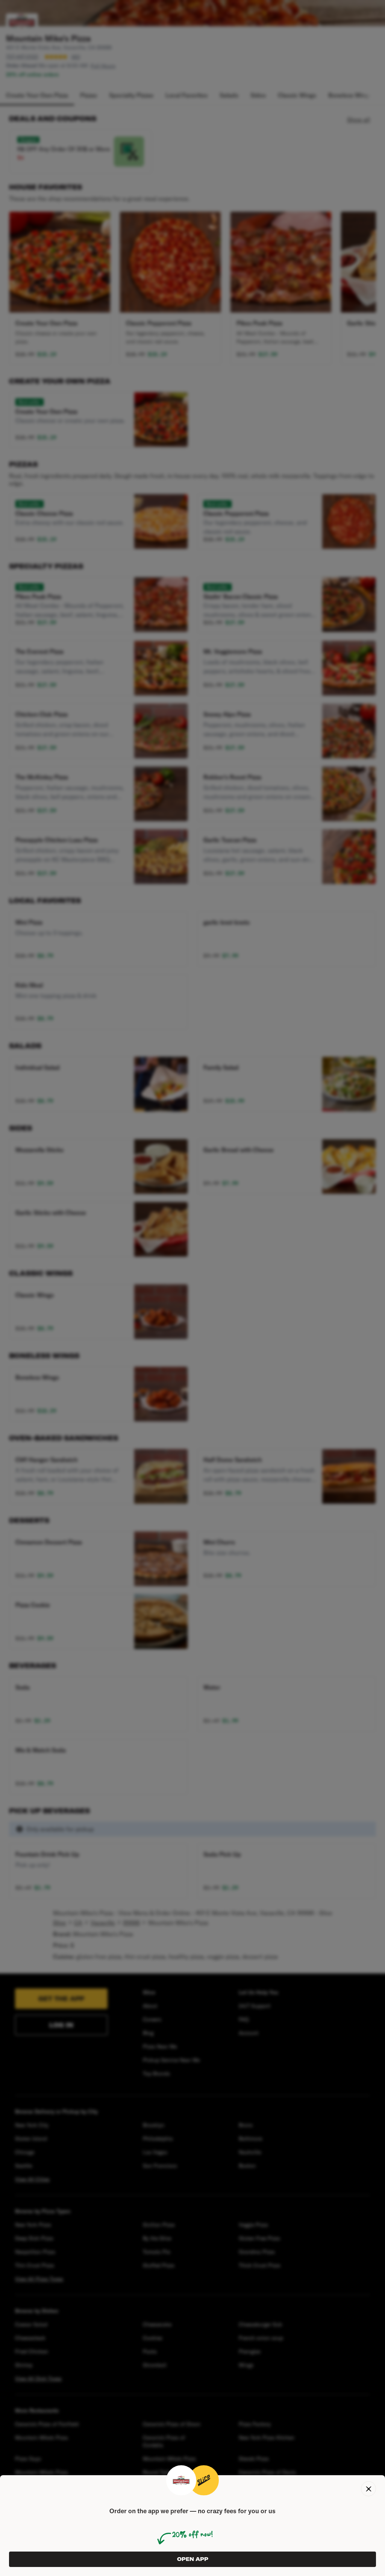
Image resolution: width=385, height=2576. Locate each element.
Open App (193, 2559)
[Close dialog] (368, 2489)
